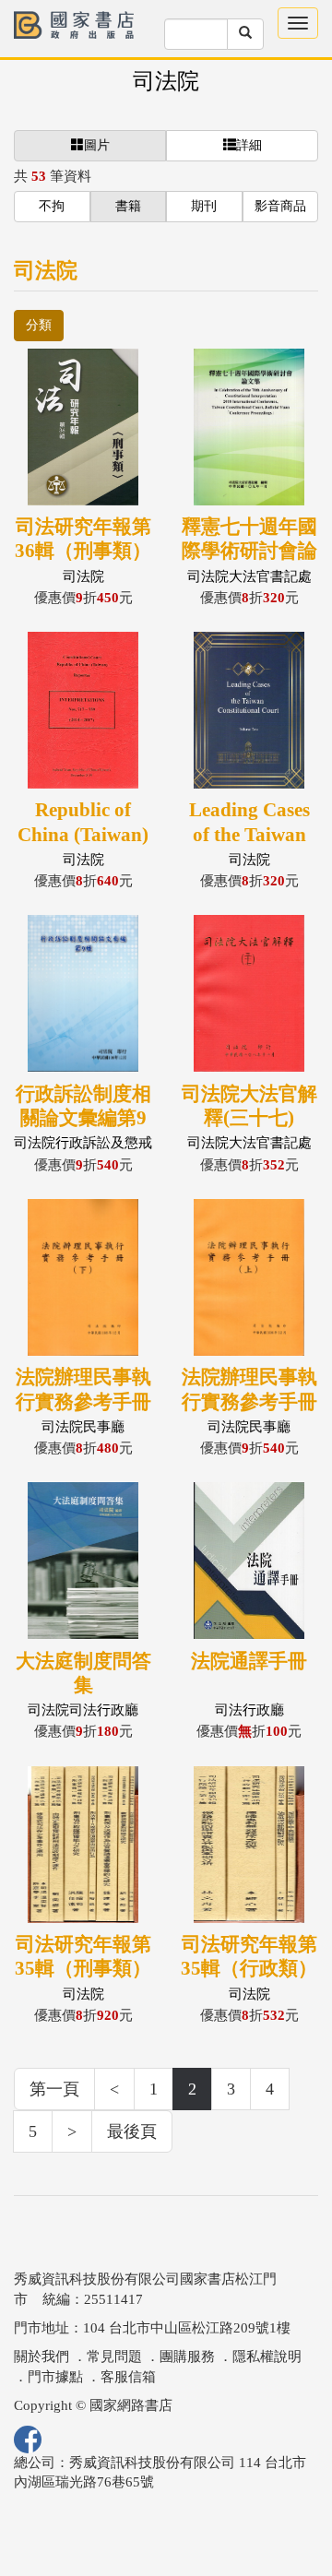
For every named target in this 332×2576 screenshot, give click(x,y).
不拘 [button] (52, 206)
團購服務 (187, 2356)
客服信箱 (128, 2377)
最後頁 (132, 2131)
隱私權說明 (267, 2356)
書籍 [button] (128, 206)
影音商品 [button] (280, 206)
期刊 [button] (204, 206)
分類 (39, 325)
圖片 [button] (97, 145)
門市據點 (55, 2377)
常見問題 (114, 2356)
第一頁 (54, 2089)
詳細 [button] (249, 145)
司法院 (166, 81)
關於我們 (41, 2356)
